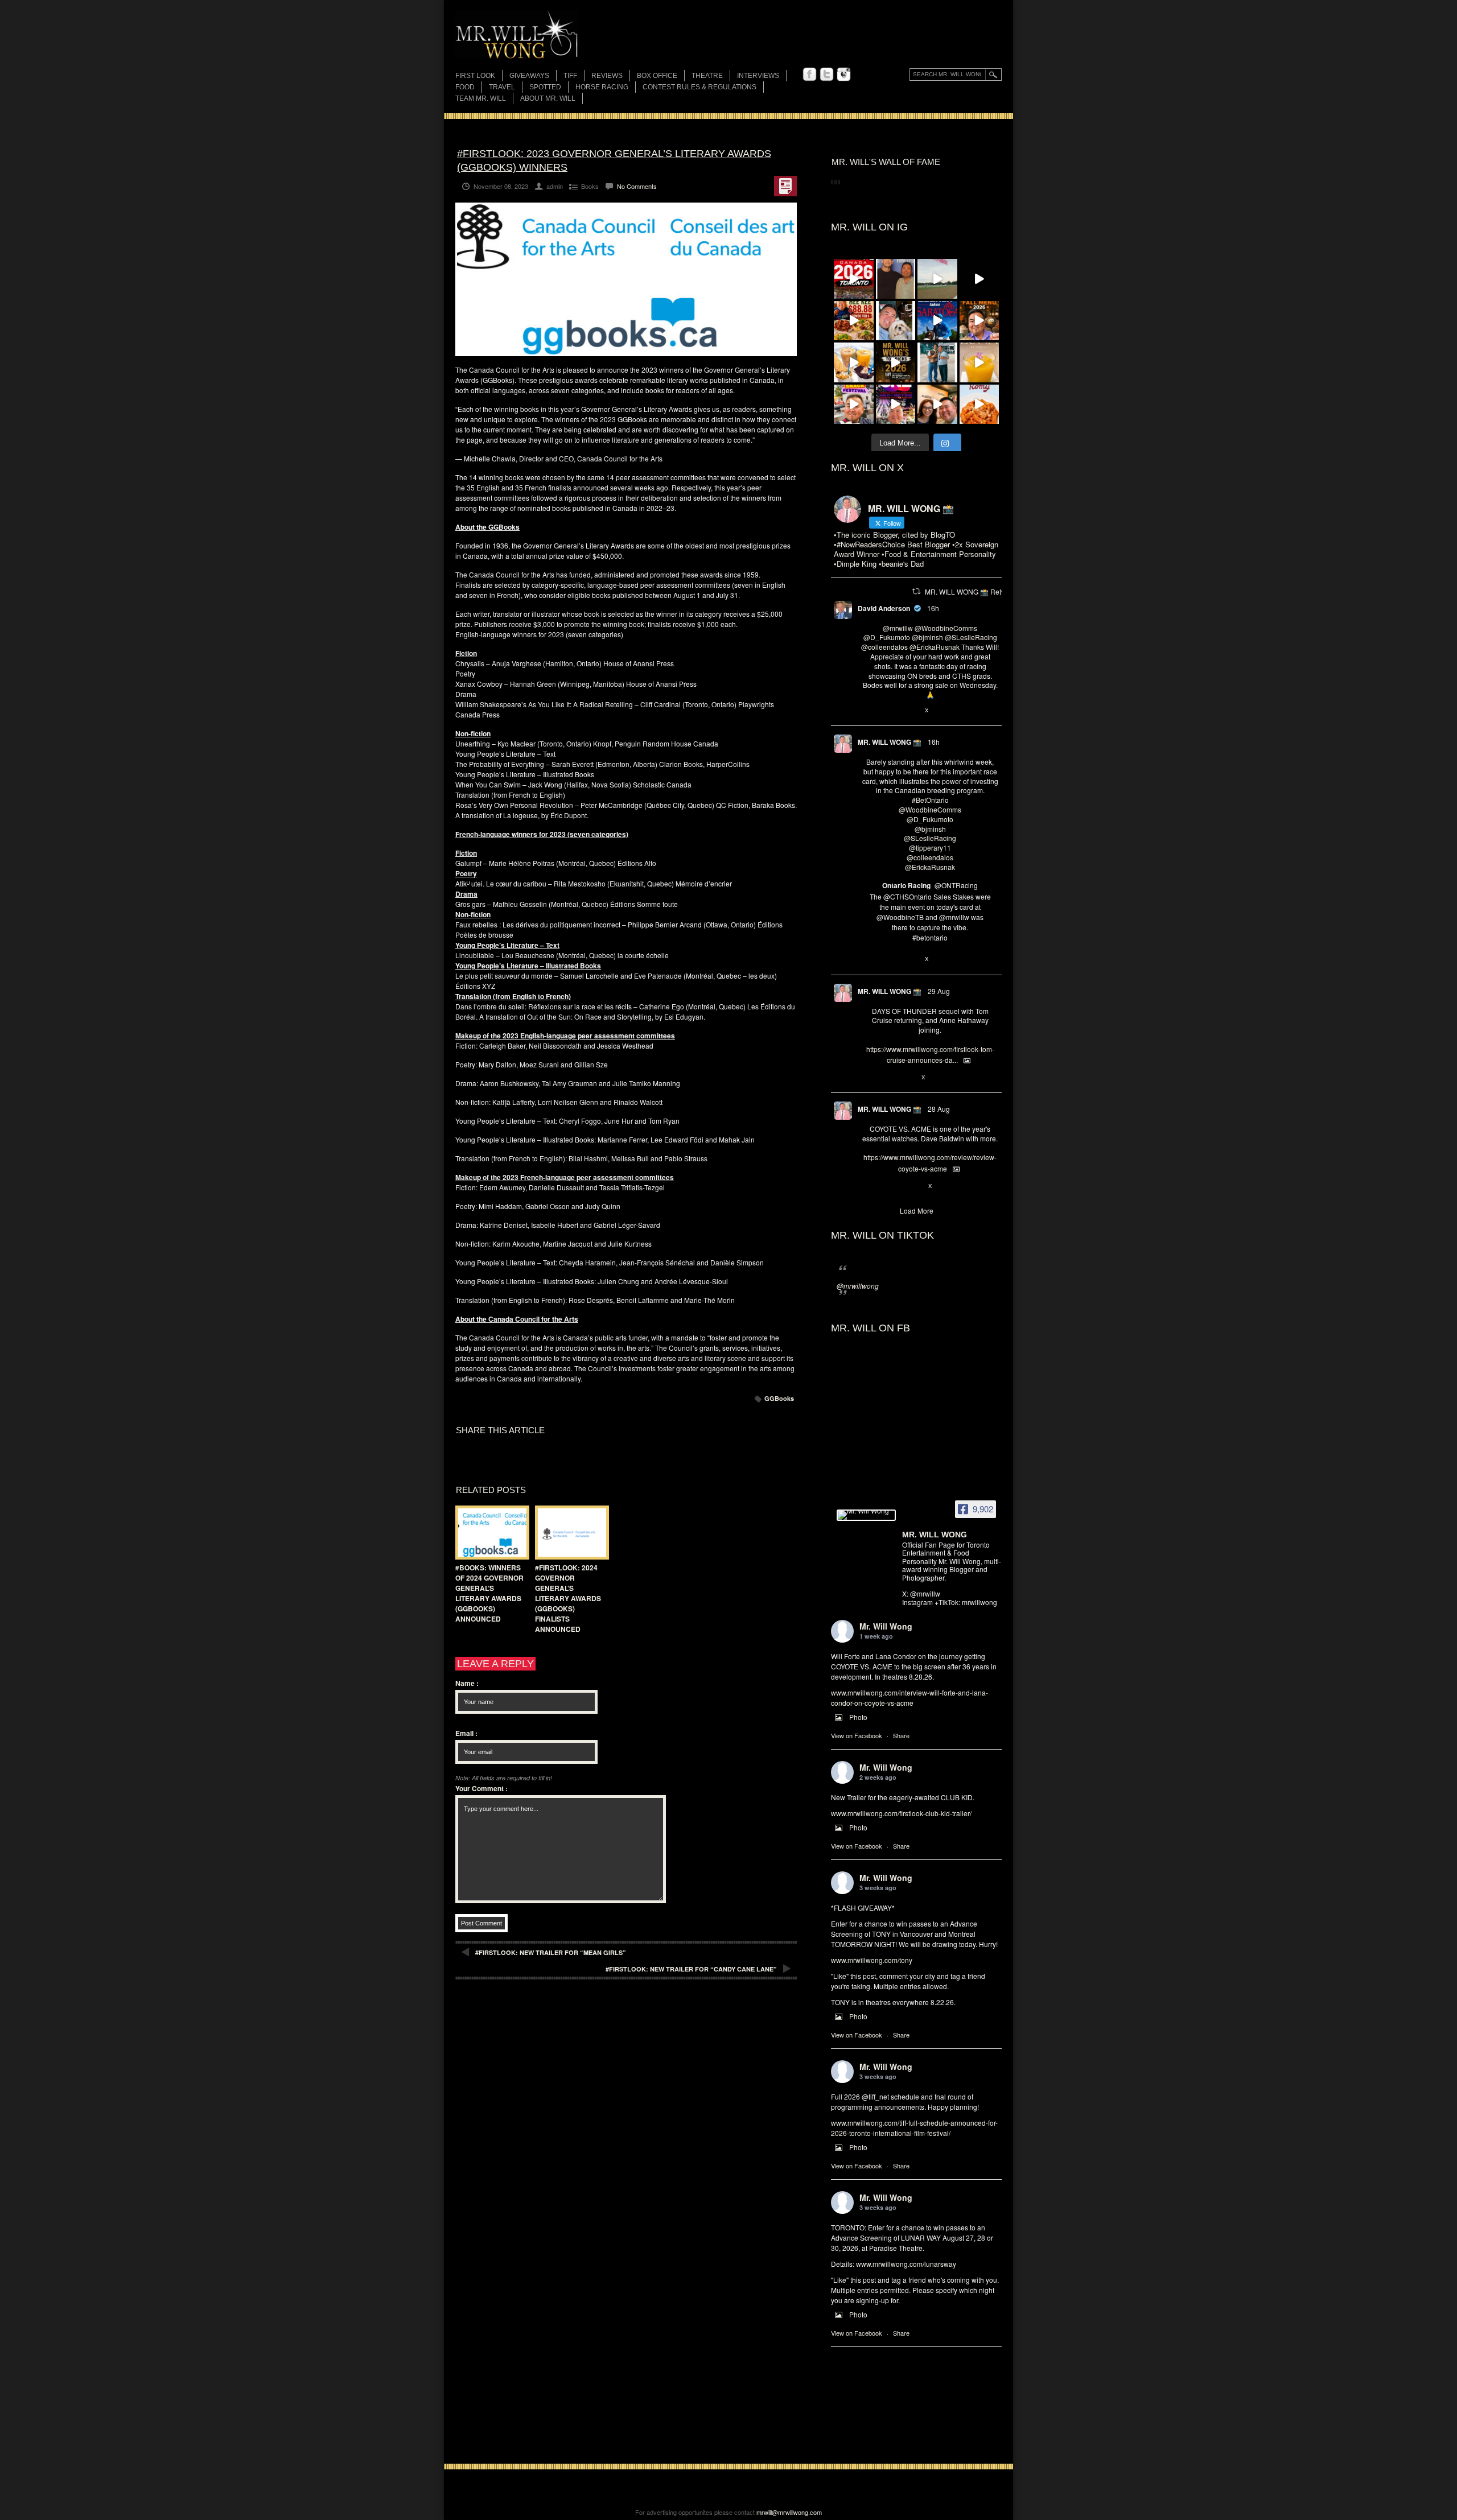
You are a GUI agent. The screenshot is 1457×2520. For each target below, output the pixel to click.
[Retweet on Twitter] (916, 591)
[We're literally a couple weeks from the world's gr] (896, 362)
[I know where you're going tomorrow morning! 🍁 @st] (979, 321)
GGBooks (779, 1398)
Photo (858, 1717)
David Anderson (884, 608)
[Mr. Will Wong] (866, 1515)
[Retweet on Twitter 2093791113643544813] (886, 1078)
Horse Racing (602, 87)
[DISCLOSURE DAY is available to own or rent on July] (979, 279)
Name (467, 1683)
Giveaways (529, 76)
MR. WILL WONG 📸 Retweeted (974, 591)
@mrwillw (898, 628)
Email (466, 1733)
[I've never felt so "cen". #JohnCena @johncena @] (896, 279)
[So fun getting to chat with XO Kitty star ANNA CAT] (937, 405)
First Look (475, 76)
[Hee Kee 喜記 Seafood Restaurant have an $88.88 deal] (854, 321)
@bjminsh (927, 637)
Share (901, 1735)
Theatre (707, 76)
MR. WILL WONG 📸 (890, 742)
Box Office (657, 76)
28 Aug (939, 1109)
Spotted (545, 87)
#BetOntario (930, 800)
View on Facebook (857, 1735)
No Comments (637, 186)
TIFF (570, 76)
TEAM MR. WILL (481, 98)
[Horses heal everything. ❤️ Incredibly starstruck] (937, 279)
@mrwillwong (858, 1286)
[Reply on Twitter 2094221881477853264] (867, 711)
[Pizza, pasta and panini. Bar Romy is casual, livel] (979, 405)
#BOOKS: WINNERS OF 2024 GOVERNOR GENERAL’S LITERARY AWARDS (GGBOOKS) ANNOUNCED (489, 1593)
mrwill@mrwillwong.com (789, 2512)
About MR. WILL (548, 98)
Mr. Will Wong (886, 1626)
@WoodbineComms (946, 628)
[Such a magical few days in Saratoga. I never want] (896, 321)
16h (933, 608)
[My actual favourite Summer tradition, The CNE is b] (896, 405)
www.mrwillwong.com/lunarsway (906, 2264)
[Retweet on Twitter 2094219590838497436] (886, 960)
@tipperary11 (930, 847)
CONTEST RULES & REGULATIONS (699, 87)
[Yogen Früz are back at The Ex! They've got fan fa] (854, 362)
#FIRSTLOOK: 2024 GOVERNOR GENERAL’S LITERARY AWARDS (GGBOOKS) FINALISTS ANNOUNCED (568, 1598)
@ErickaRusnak (935, 647)
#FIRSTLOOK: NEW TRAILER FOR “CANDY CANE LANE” (691, 1969)
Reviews (607, 77)
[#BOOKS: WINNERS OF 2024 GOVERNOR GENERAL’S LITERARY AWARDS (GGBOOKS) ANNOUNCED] (489, 1533)
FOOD (465, 87)
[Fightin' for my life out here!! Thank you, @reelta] (937, 362)
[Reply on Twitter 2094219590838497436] (867, 960)
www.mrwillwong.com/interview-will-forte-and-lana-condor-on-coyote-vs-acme (909, 1698)
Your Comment (481, 1788)
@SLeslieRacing (971, 637)
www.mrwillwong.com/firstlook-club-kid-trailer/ (901, 1813)
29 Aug (939, 991)
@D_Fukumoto (887, 637)
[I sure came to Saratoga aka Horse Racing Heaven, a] (937, 321)
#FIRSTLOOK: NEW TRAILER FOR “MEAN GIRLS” (551, 1952)
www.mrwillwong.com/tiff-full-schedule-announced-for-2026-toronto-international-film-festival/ (914, 2128)
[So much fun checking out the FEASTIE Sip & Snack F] (854, 405)
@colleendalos (884, 647)
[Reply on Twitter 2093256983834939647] (867, 1186)
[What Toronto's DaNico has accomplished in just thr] (979, 362)
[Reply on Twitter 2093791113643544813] (867, 1078)
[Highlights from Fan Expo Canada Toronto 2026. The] (854, 279)
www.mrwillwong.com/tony (872, 1960)
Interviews (758, 76)
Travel (502, 87)
